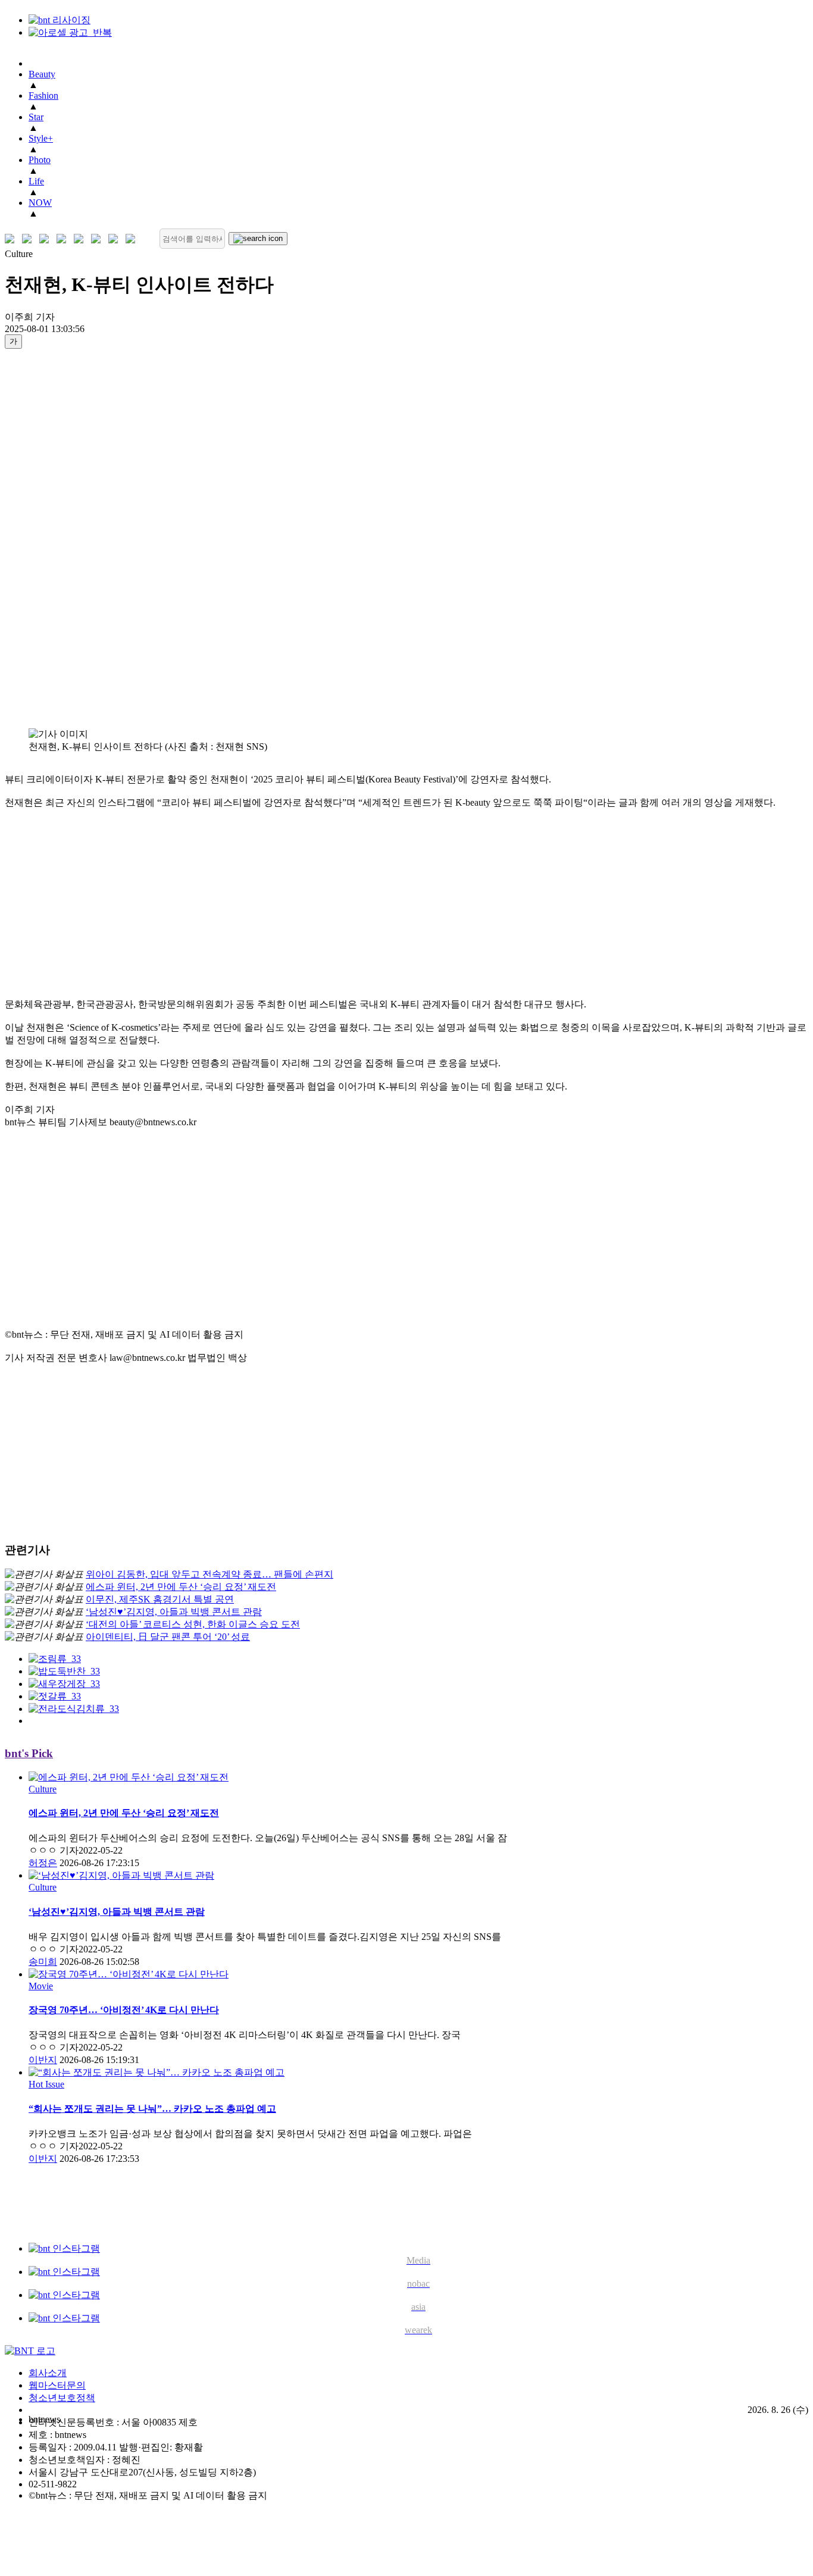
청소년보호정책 (62, 2398)
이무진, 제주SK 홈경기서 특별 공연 (160, 1599)
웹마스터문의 (57, 2385)
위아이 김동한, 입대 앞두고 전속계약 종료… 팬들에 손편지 (209, 1574)
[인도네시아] (133, 239)
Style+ (41, 138)
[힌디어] (116, 239)
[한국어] (12, 239)
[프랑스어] (81, 239)
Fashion (43, 96)
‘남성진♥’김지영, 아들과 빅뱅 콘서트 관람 (174, 1612)
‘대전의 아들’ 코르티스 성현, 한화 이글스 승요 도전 (193, 1624)
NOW (40, 203)
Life (36, 181)
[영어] (29, 239)
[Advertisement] (52, 538)
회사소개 (48, 2373)
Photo (40, 160)
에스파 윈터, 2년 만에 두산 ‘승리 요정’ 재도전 (181, 1587)
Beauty (42, 74)
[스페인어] (99, 239)
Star (36, 117)
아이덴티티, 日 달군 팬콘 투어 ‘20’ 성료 (168, 1637)
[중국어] (64, 239)
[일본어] (47, 239)
